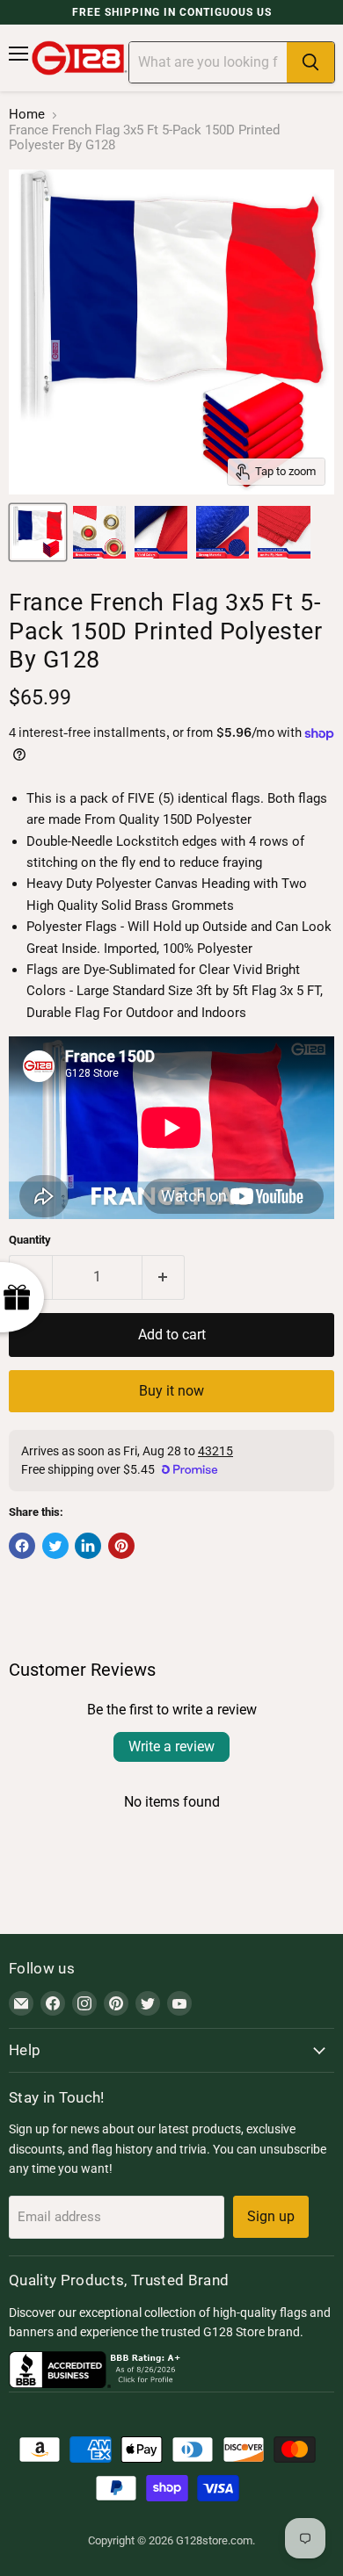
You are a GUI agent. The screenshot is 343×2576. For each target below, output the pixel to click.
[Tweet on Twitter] (55, 1546)
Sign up (271, 2216)
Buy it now (171, 1391)
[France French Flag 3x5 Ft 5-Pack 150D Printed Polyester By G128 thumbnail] (38, 532)
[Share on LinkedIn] (88, 1546)
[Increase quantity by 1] (164, 1277)
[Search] (310, 62)
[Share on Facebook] (22, 1546)
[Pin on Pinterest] (121, 1546)
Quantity (30, 1240)
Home (27, 115)
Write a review (171, 1746)
